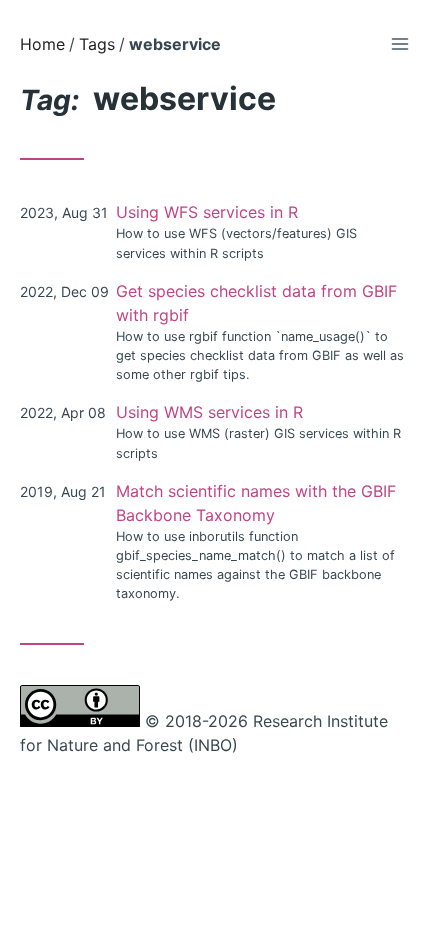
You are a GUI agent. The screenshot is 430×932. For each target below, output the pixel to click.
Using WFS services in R (207, 212)
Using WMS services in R (209, 412)
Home (42, 44)
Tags (97, 44)
